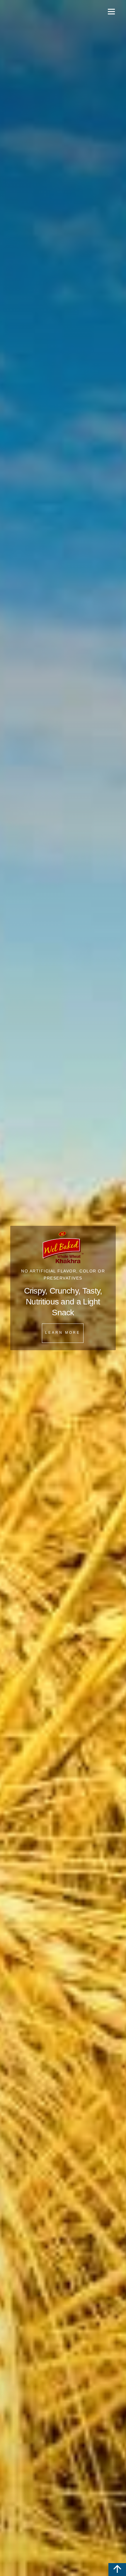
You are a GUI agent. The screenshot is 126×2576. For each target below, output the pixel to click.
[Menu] (111, 11)
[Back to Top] (117, 2570)
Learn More (63, 1333)
